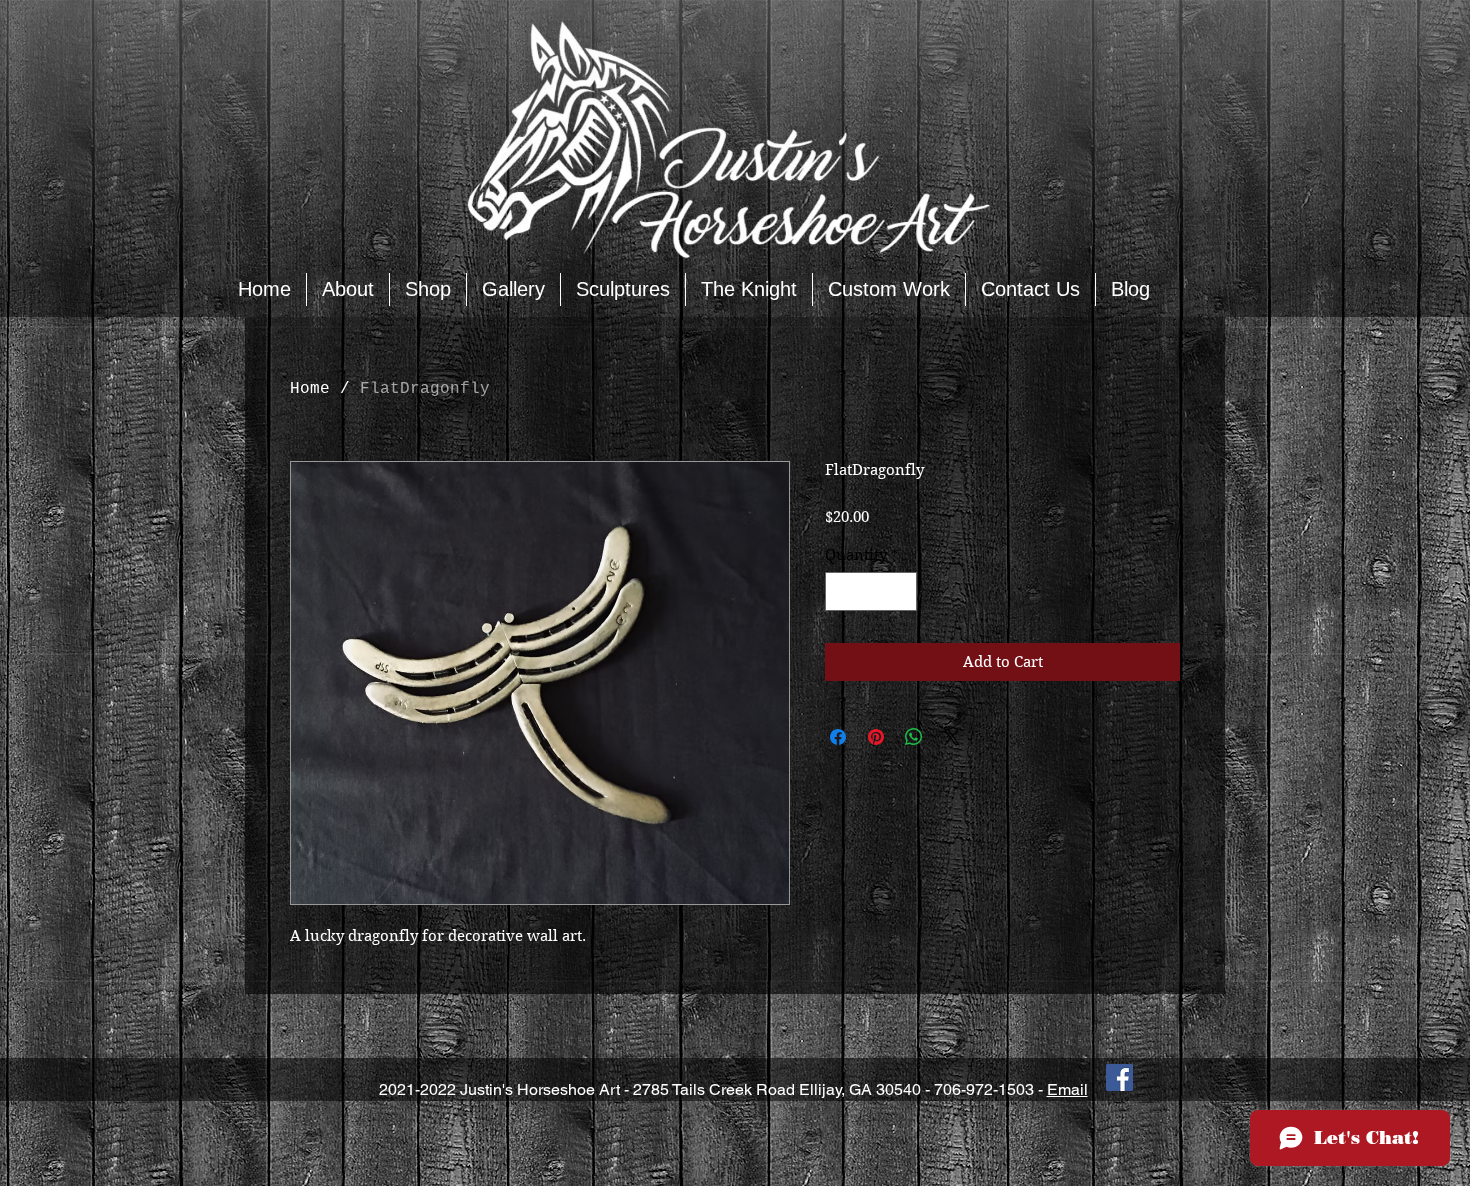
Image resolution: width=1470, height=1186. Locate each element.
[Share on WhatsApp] (914, 737)
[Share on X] (952, 737)
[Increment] (901, 591)
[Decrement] (841, 591)
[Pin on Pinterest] (876, 737)
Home (310, 389)
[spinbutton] (871, 591)
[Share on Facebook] (838, 737)
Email (1067, 1089)
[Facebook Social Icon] (1119, 1077)
